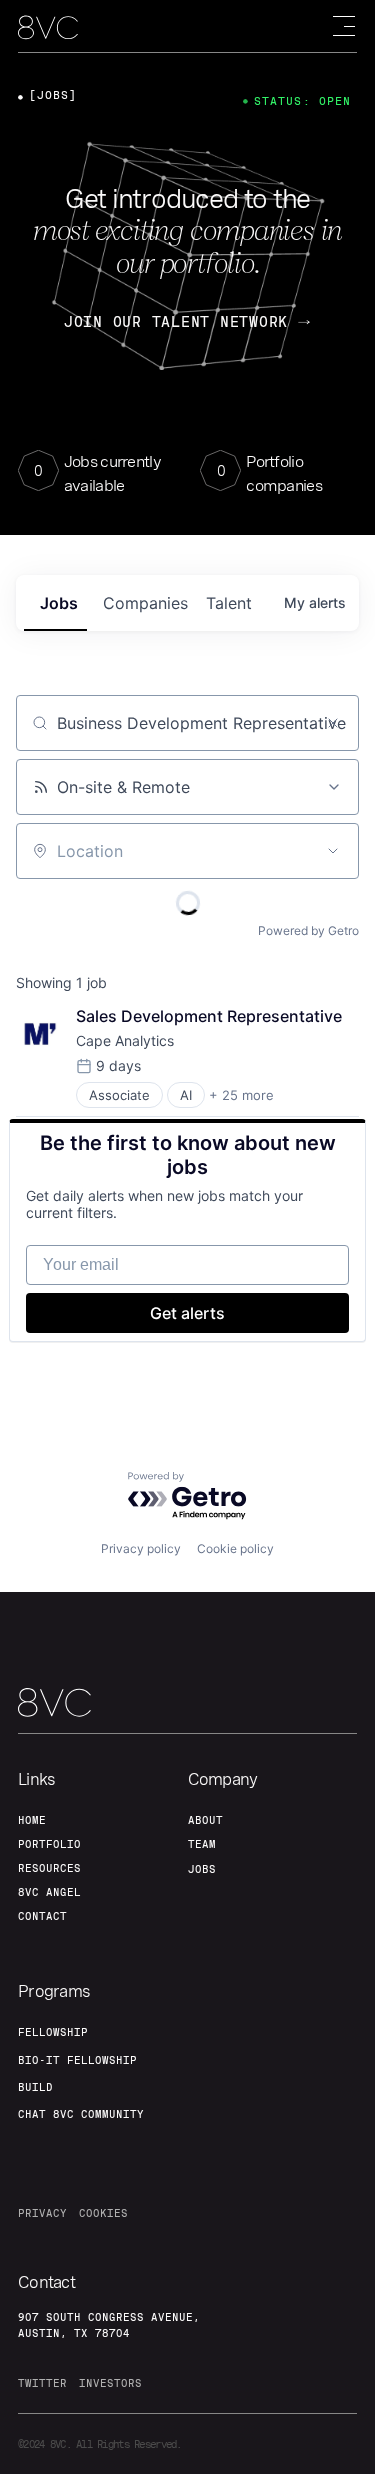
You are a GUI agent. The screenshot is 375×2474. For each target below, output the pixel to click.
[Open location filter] (333, 851)
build (35, 2087)
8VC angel (49, 1892)
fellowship (53, 2032)
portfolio (49, 1844)
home (32, 1820)
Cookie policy (235, 1548)
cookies (103, 2213)
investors (110, 2383)
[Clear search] (333, 723)
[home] (48, 27)
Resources (49, 1868)
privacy (42, 2213)
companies (145, 603)
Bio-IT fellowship (77, 2060)
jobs (59, 603)
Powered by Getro (308, 930)
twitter (42, 2383)
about (205, 1820)
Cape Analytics (125, 1040)
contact (42, 1916)
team (202, 1844)
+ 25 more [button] (241, 1095)
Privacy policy (141, 1548)
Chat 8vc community (81, 2114)
